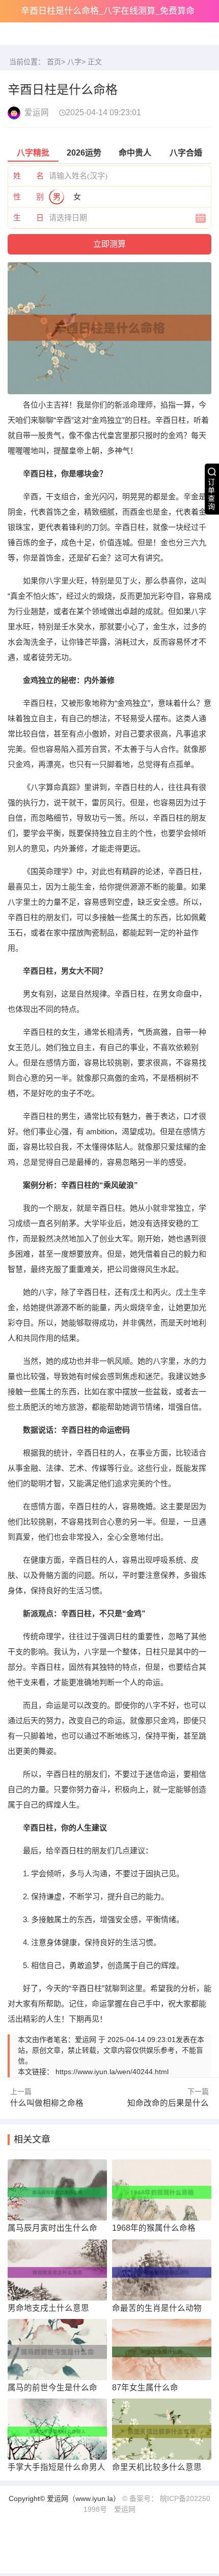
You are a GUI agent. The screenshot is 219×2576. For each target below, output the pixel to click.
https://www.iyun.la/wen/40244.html (112, 2072)
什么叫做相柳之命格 (42, 2101)
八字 (74, 62)
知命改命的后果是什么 (173, 2101)
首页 (54, 62)
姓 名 (29, 176)
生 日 (29, 218)
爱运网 (125, 2503)
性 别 (29, 197)
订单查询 (211, 494)
